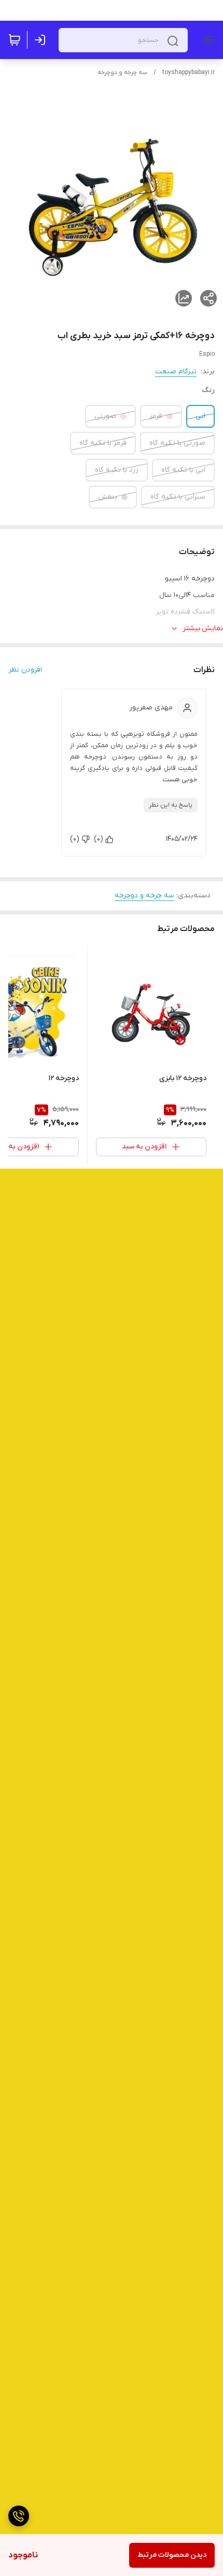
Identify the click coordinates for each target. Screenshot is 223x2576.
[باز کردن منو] (206, 40)
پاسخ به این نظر (171, 805)
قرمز (156, 416)
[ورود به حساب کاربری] (42, 40)
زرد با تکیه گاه (117, 470)
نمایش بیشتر (203, 628)
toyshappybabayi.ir (189, 72)
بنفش (108, 497)
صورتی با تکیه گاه (177, 443)
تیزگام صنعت (176, 372)
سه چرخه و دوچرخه (122, 72)
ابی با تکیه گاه (183, 470)
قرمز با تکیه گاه (103, 443)
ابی (200, 416)
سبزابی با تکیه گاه (178, 497)
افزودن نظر (25, 670)
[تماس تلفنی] (19, 2516)
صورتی (105, 416)
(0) (99, 839)
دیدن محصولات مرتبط (172, 2555)
